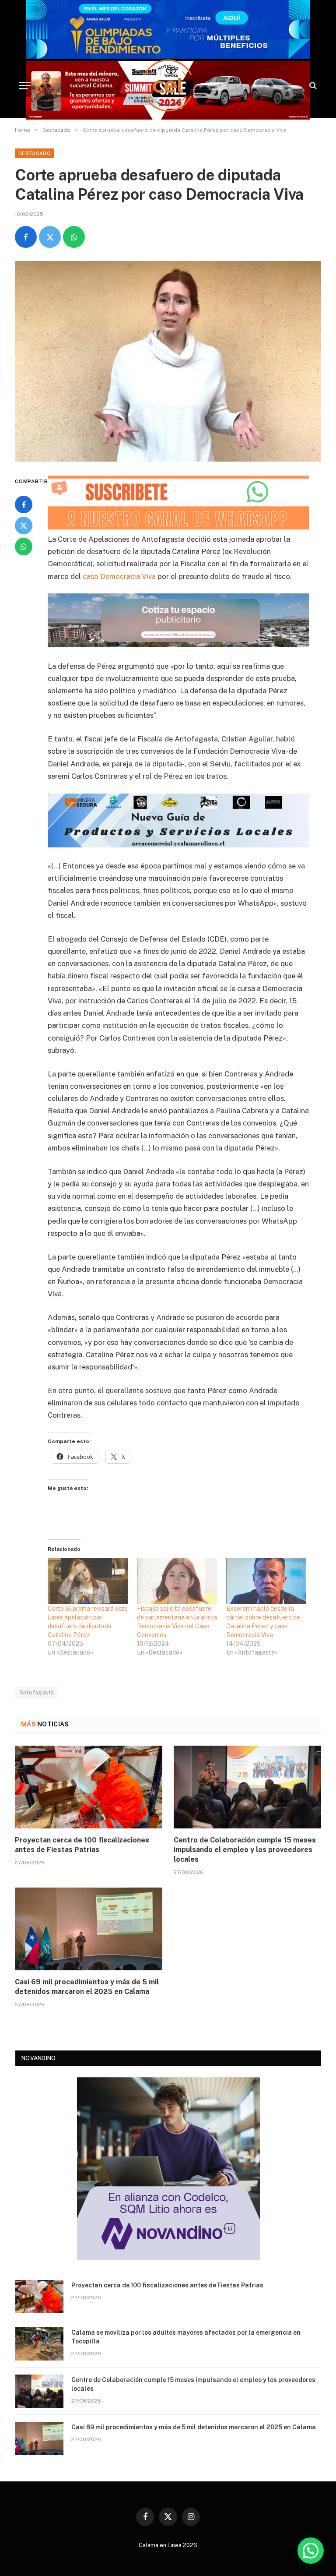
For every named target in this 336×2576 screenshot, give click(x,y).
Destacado (35, 153)
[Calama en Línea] (168, 85)
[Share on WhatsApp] (74, 237)
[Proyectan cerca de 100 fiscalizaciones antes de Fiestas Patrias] (89, 1787)
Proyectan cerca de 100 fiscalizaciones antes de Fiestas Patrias (82, 1845)
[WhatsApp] (24, 547)
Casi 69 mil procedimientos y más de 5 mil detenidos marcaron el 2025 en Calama (87, 1987)
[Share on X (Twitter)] (50, 237)
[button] (311, 2551)
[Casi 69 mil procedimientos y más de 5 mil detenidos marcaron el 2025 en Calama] (89, 1929)
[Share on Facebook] (26, 237)
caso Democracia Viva (119, 576)
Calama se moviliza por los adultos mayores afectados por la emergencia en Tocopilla (186, 2337)
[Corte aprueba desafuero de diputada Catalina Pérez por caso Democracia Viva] (168, 361)
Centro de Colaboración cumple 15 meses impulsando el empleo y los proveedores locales (245, 1850)
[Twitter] (24, 526)
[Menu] (25, 86)
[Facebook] (24, 505)
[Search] (312, 86)
